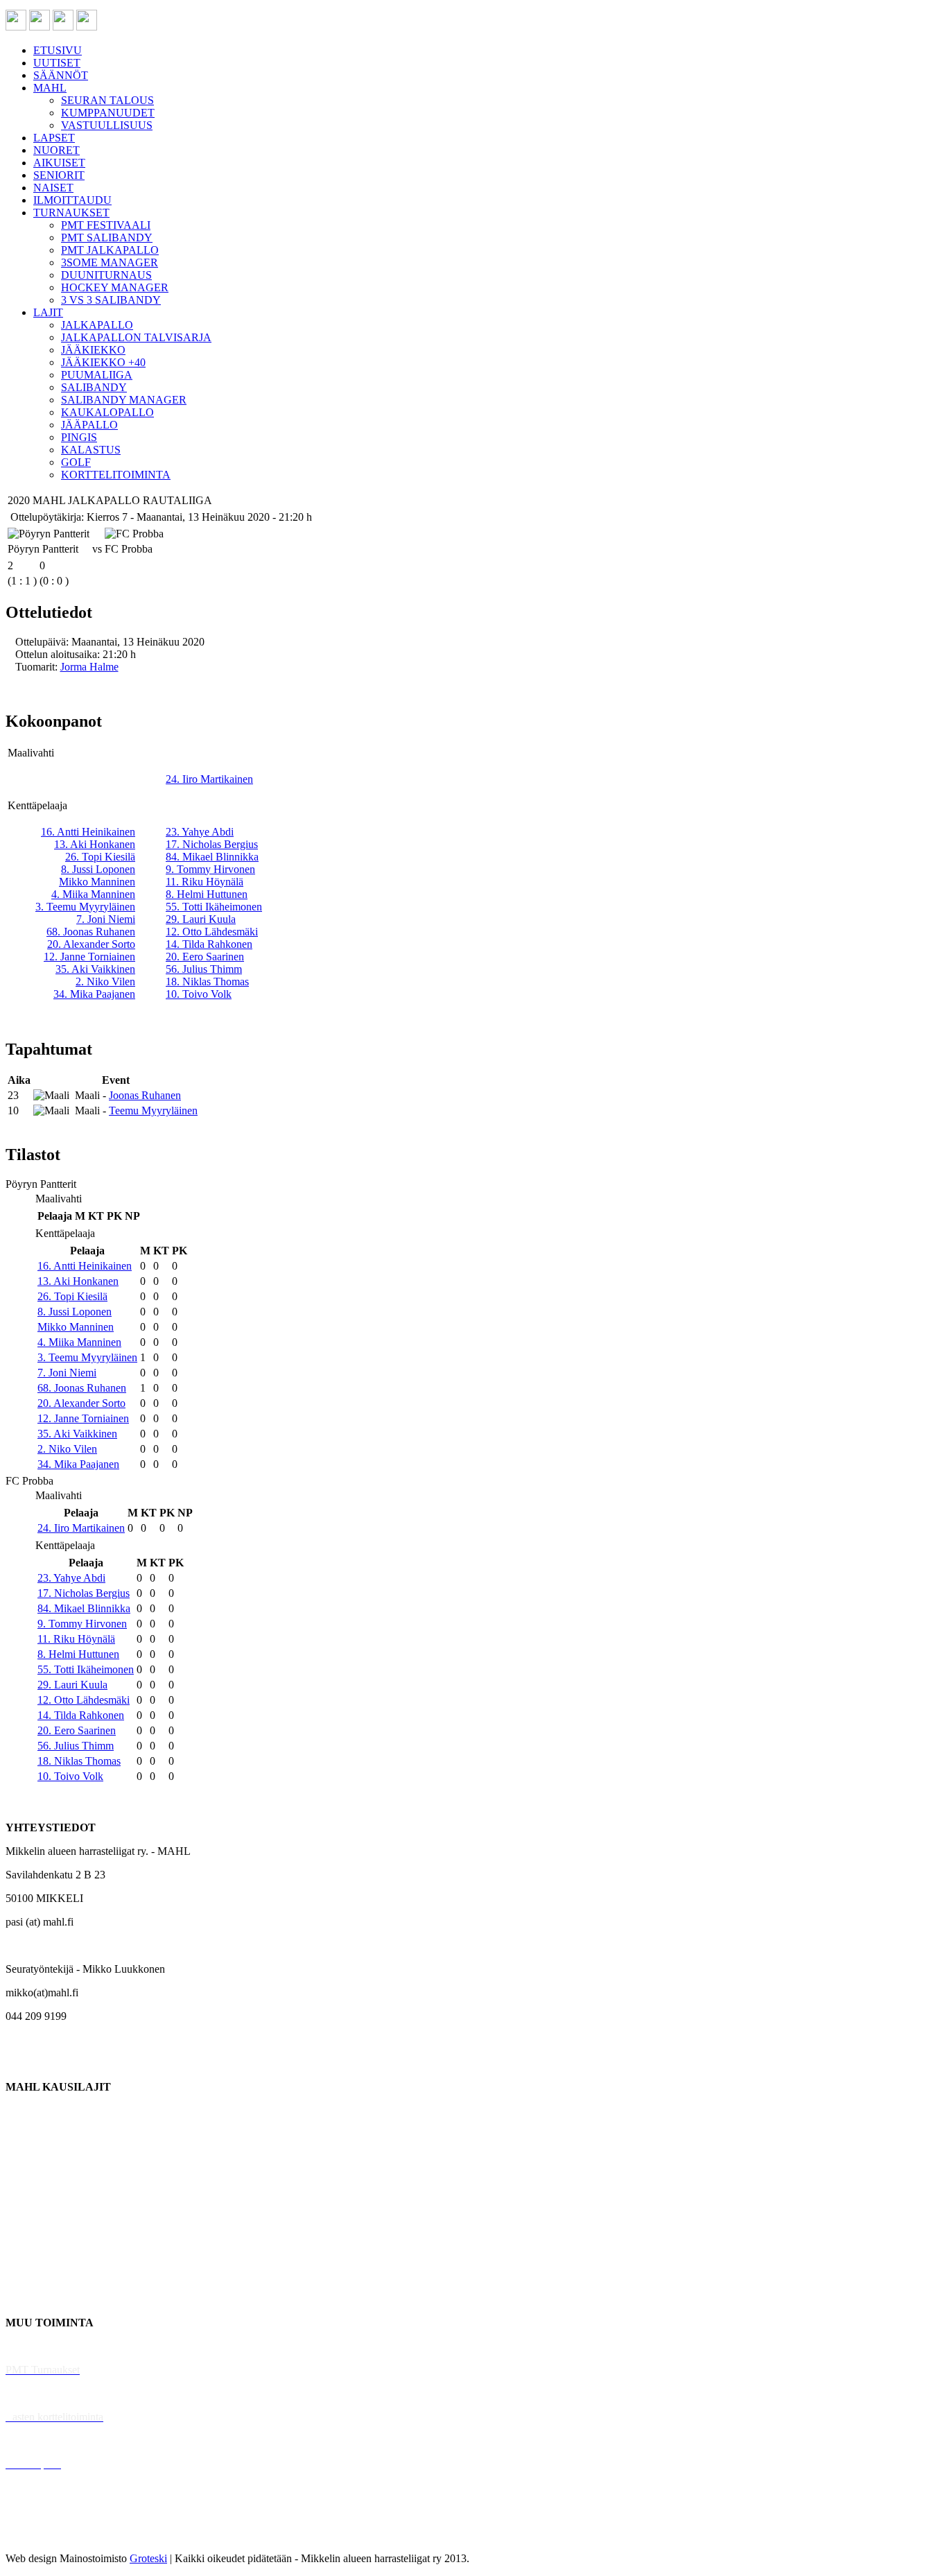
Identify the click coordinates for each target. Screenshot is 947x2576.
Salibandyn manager (50, 2205)
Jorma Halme (89, 667)
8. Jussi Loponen (98, 869)
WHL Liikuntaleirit (49, 2440)
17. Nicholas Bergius (212, 844)
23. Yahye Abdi (200, 832)
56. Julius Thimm (204, 969)
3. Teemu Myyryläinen (85, 907)
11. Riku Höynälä (205, 882)
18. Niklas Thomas (207, 982)
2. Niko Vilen (105, 982)
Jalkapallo (27, 2158)
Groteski (148, 2558)
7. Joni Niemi (106, 919)
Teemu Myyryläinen (153, 1110)
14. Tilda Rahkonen (209, 944)
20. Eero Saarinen (205, 957)
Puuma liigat (33, 2275)
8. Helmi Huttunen (207, 894)
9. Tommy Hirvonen (210, 869)
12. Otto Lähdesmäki (212, 932)
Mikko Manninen (97, 882)
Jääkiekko (27, 2134)
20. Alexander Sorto (91, 944)
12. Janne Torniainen (89, 957)
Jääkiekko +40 (37, 2299)
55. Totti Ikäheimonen (214, 907)
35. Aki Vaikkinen (95, 969)
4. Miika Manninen (93, 894)
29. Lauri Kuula (201, 919)
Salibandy (27, 2181)
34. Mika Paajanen (94, 994)
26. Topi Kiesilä (100, 857)
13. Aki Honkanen (95, 844)
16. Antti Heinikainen (88, 832)
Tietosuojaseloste (43, 2535)
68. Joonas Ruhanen (91, 932)
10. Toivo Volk (199, 994)
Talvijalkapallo (38, 2228)
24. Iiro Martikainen (209, 779)
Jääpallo (23, 2252)
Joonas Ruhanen (145, 1095)
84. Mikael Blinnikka (212, 857)
